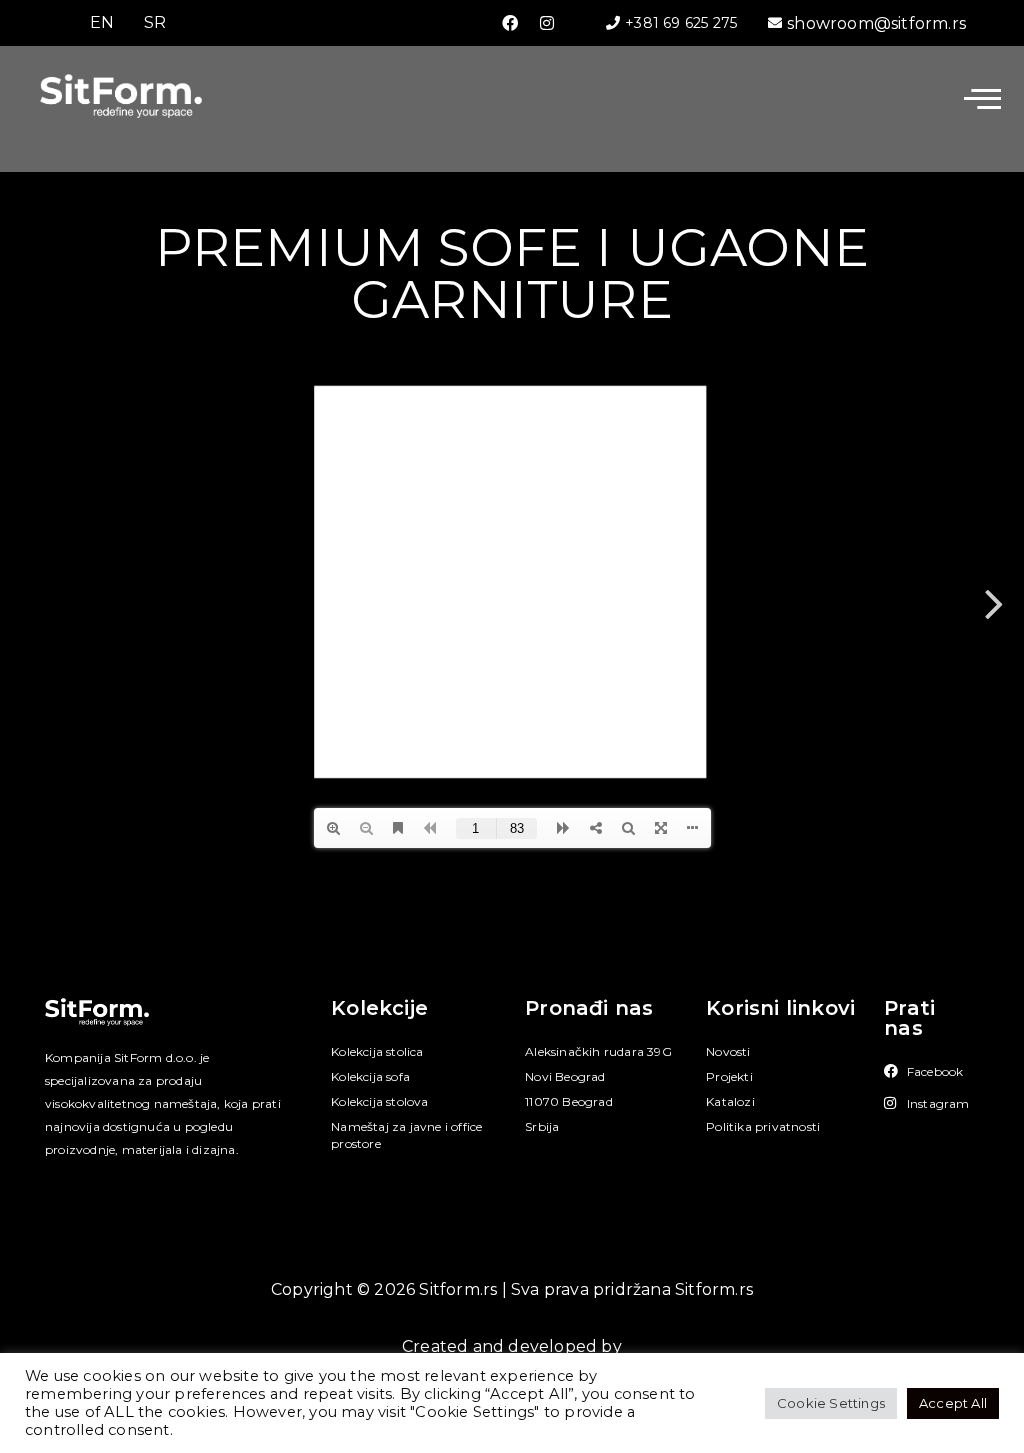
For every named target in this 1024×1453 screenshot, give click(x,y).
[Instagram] (547, 23)
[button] (982, 99)
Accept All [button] (953, 1403)
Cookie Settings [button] (831, 1403)
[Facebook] (510, 23)
